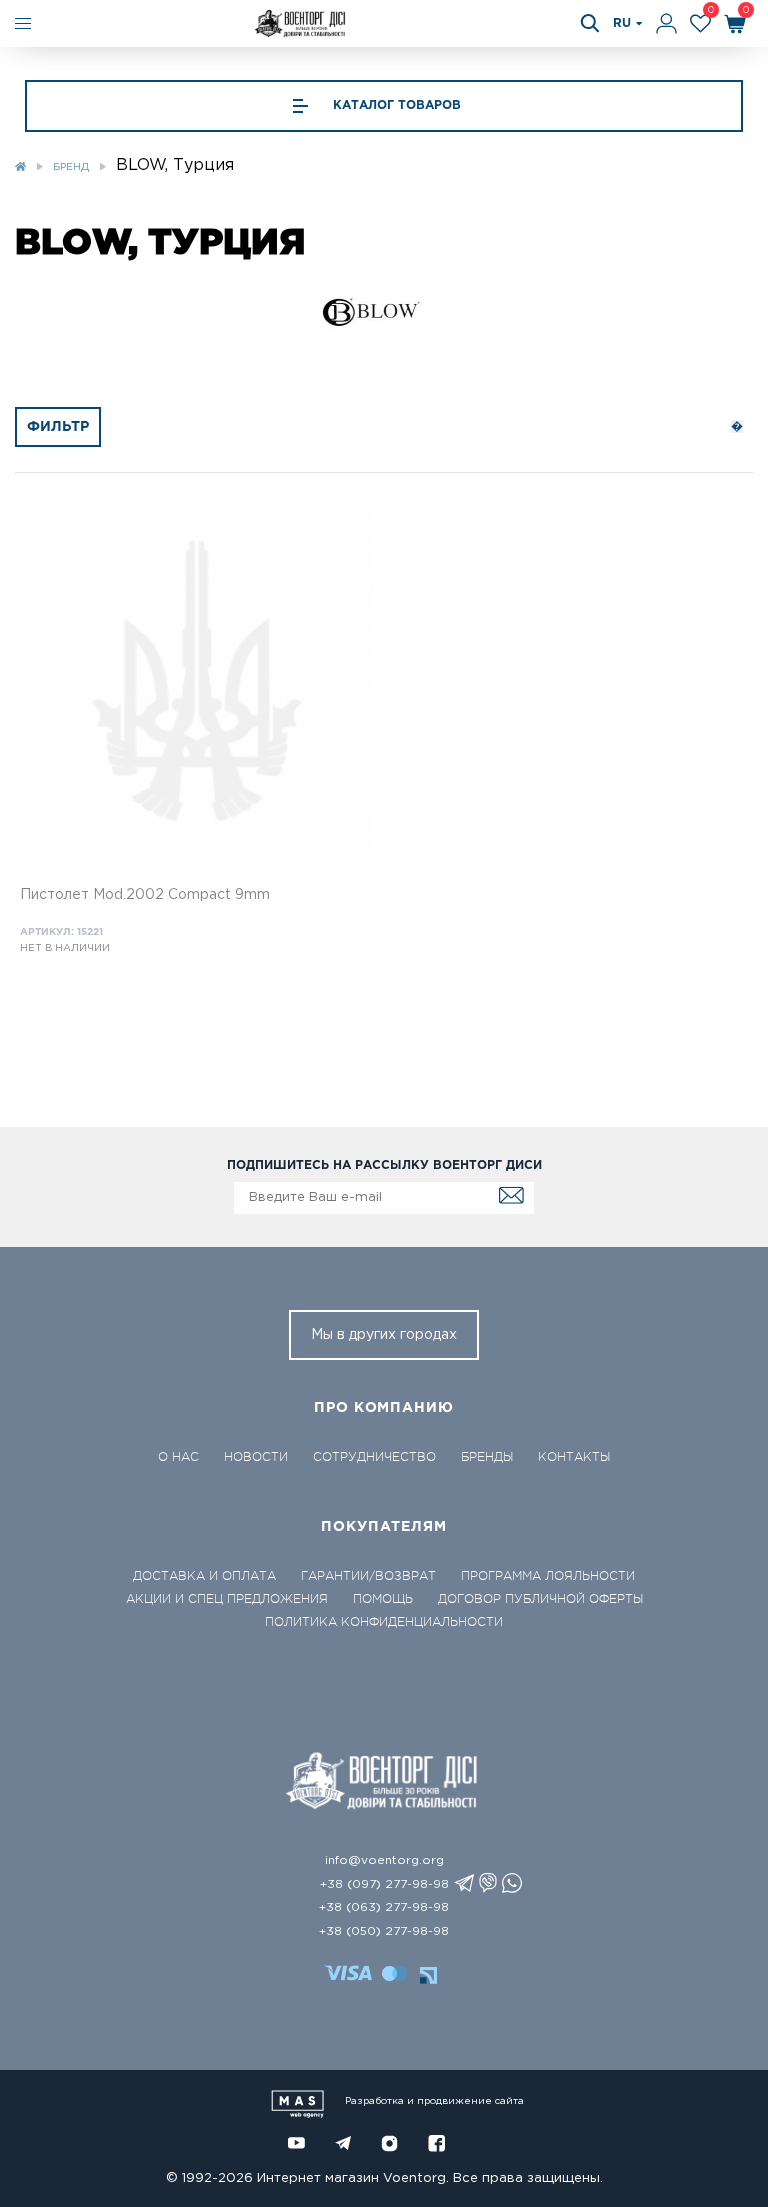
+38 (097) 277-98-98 (384, 1884)
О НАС (178, 1457)
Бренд (71, 167)
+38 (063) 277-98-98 (384, 1907)
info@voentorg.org (384, 1860)
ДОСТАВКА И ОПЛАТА (204, 1576)
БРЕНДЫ (487, 1457)
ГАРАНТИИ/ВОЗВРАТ (368, 1576)
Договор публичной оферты (540, 1599)
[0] (700, 23)
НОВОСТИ (256, 1457)
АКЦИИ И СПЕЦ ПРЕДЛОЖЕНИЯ (227, 1599)
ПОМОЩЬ (383, 1599)
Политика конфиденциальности (384, 1622)
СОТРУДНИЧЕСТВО (374, 1457)
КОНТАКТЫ (574, 1457)
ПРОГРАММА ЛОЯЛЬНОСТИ (548, 1576)
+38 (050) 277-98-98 (384, 1931)
